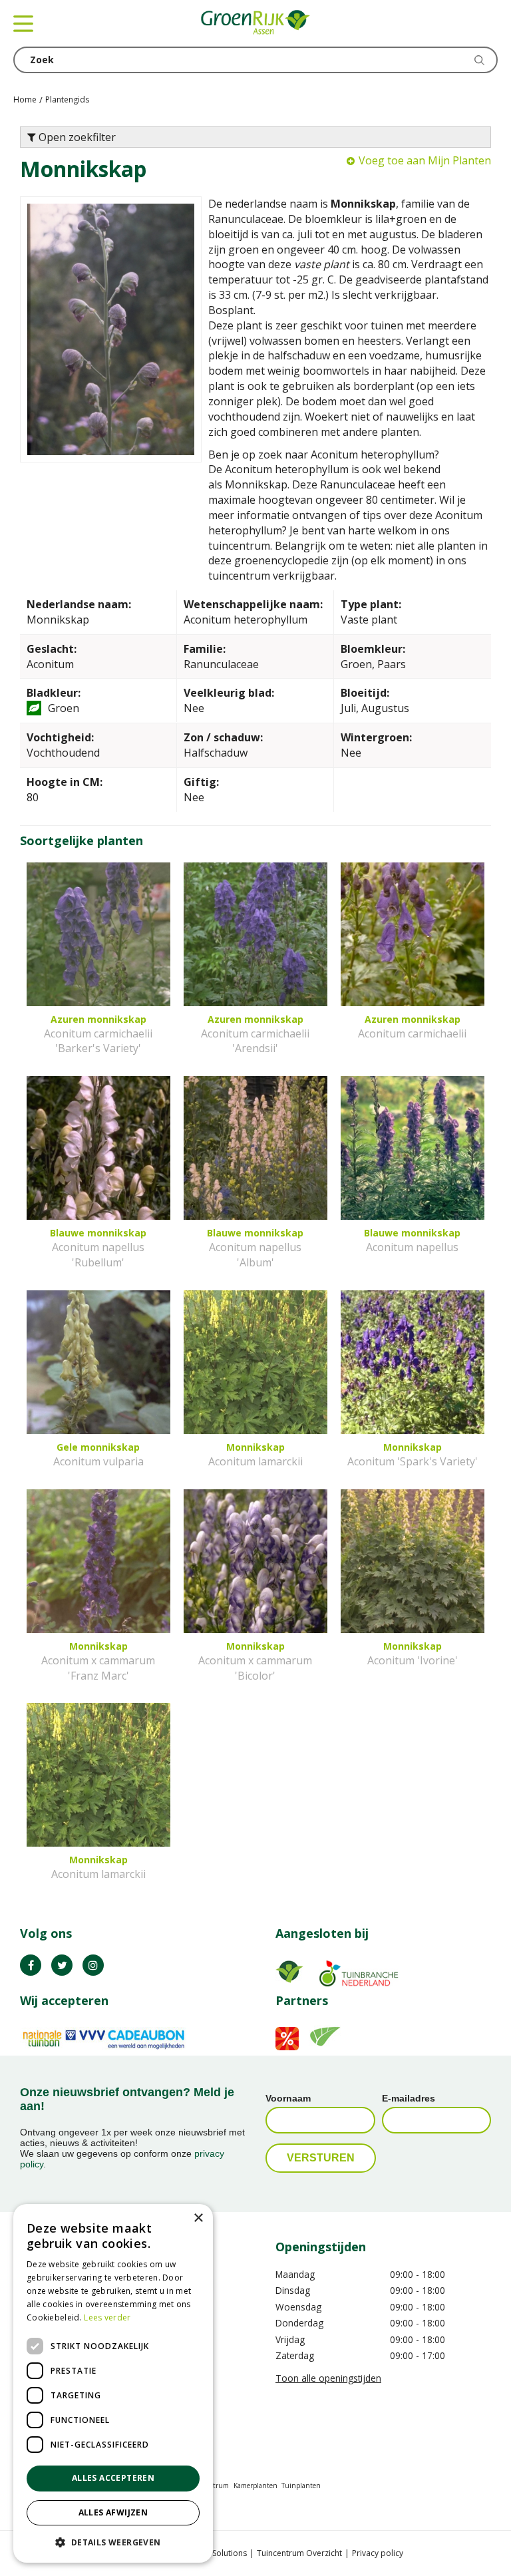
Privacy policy (378, 2553)
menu (23, 23)
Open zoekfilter (76, 137)
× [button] (198, 2218)
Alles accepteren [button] (113, 2478)
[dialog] (113, 2383)
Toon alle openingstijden (328, 2378)
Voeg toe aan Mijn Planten (425, 160)
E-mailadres (409, 2098)
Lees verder (107, 2317)
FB (31, 1965)
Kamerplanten (255, 2485)
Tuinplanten (301, 2485)
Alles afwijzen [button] (113, 2512)
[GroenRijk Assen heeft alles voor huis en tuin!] (255, 23)
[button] (113, 2542)
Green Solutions (217, 2553)
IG (93, 1965)
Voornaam (288, 2098)
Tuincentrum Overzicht (299, 2553)
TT (62, 1965)
